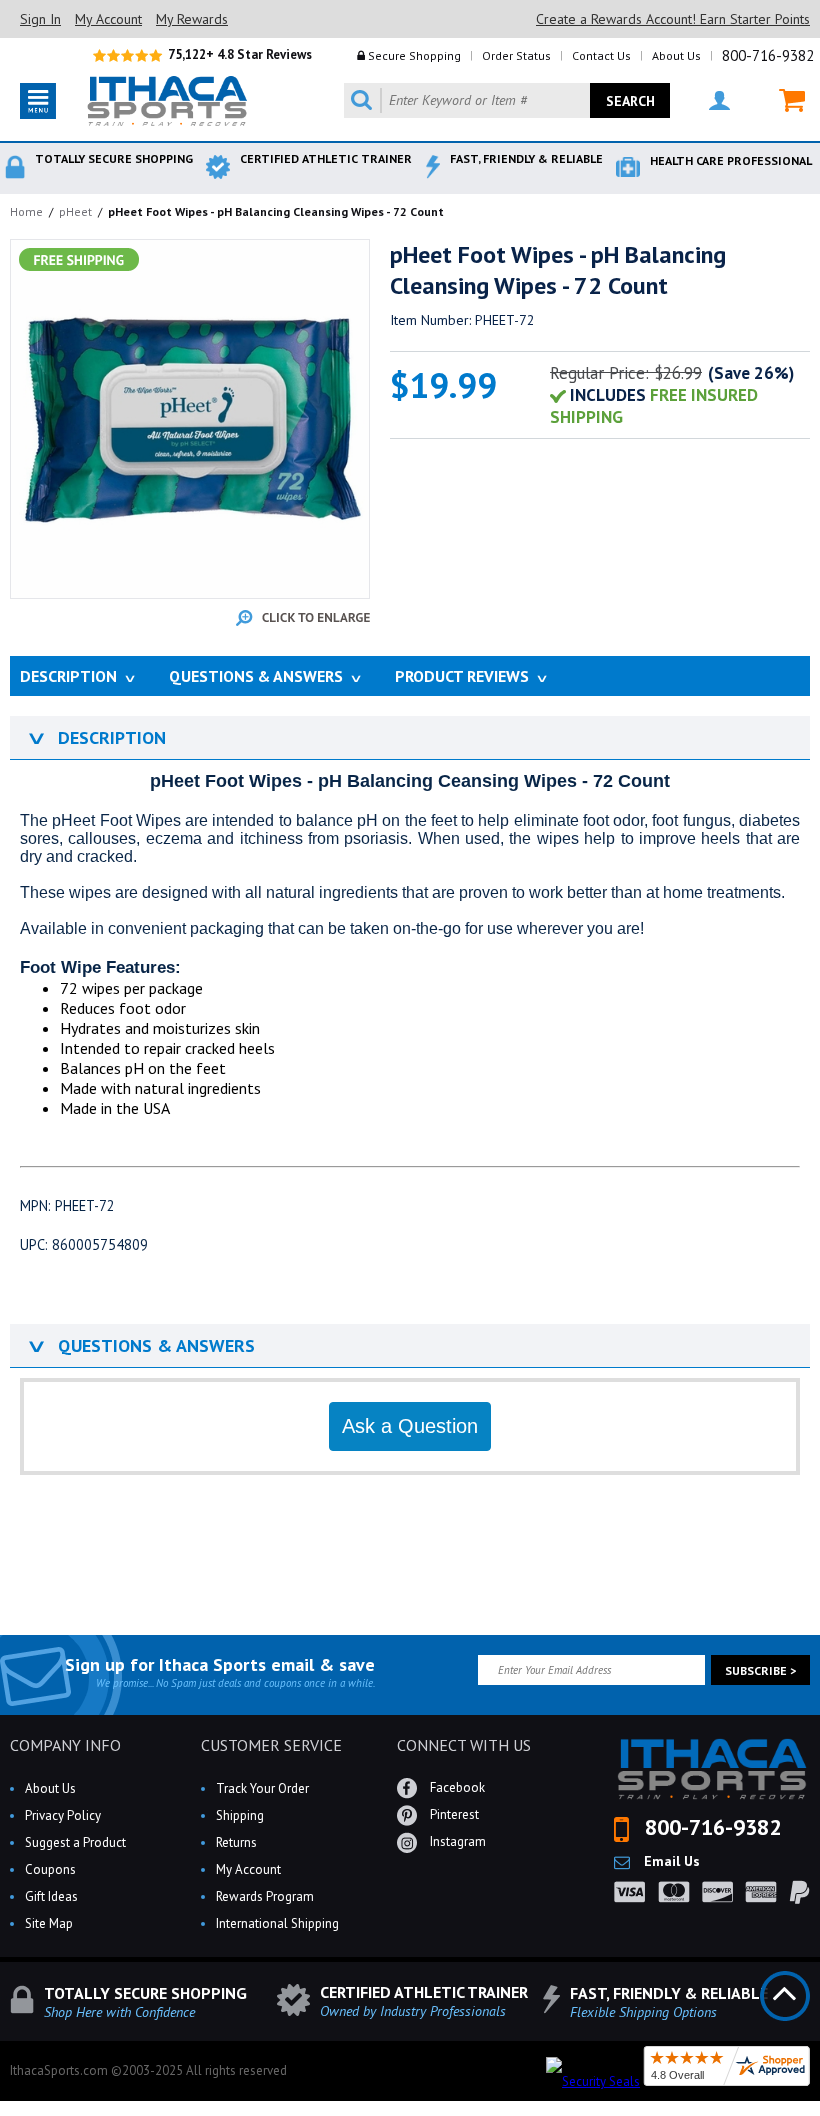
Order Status (516, 55)
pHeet (75, 211)
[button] (819, 2115)
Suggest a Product (75, 1842)
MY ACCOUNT (707, 100)
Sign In (40, 19)
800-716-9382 (768, 55)
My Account (108, 19)
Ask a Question (410, 1426)
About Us (676, 55)
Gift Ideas (51, 1896)
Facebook (456, 1787)
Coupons (50, 1869)
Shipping (240, 1815)
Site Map (49, 1923)
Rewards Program (265, 1896)
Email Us (670, 1861)
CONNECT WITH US (464, 1745)
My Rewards (192, 19)
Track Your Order (262, 1788)
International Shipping (277, 1923)
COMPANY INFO (65, 1745)
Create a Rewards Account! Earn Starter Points (673, 19)
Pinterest (453, 1814)
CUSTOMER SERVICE (271, 1745)
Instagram (456, 1841)
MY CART (779, 100)
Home (26, 211)
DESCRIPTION (95, 737)
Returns (236, 1842)
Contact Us (601, 55)
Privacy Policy (63, 1815)
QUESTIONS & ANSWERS (140, 1345)
